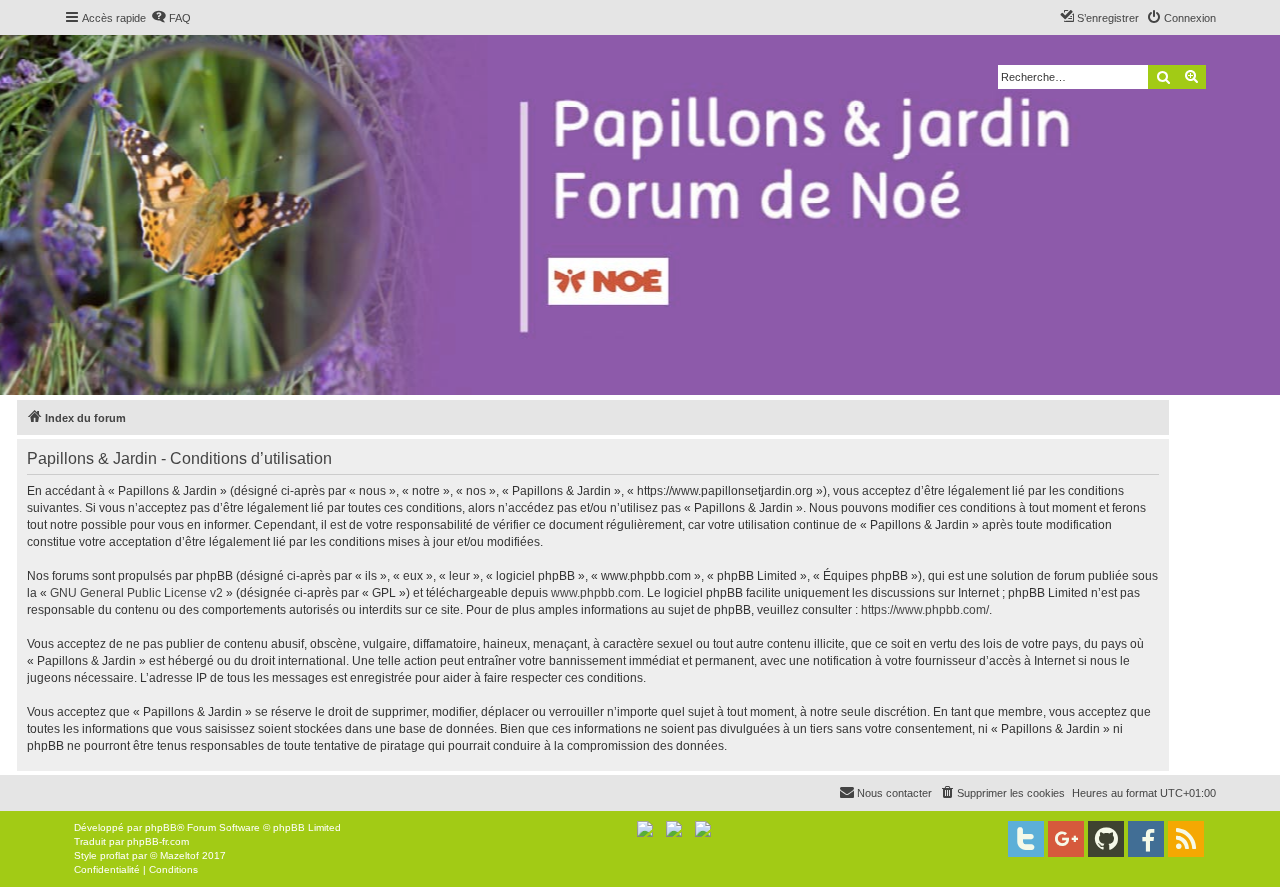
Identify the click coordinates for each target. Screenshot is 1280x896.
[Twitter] (1026, 839)
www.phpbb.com (596, 593)
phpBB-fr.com (158, 841)
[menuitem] (171, 18)
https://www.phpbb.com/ (925, 610)
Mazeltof (179, 855)
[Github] (1106, 839)
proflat (114, 855)
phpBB (161, 827)
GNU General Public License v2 (136, 593)
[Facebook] (1146, 839)
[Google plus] (1066, 839)
